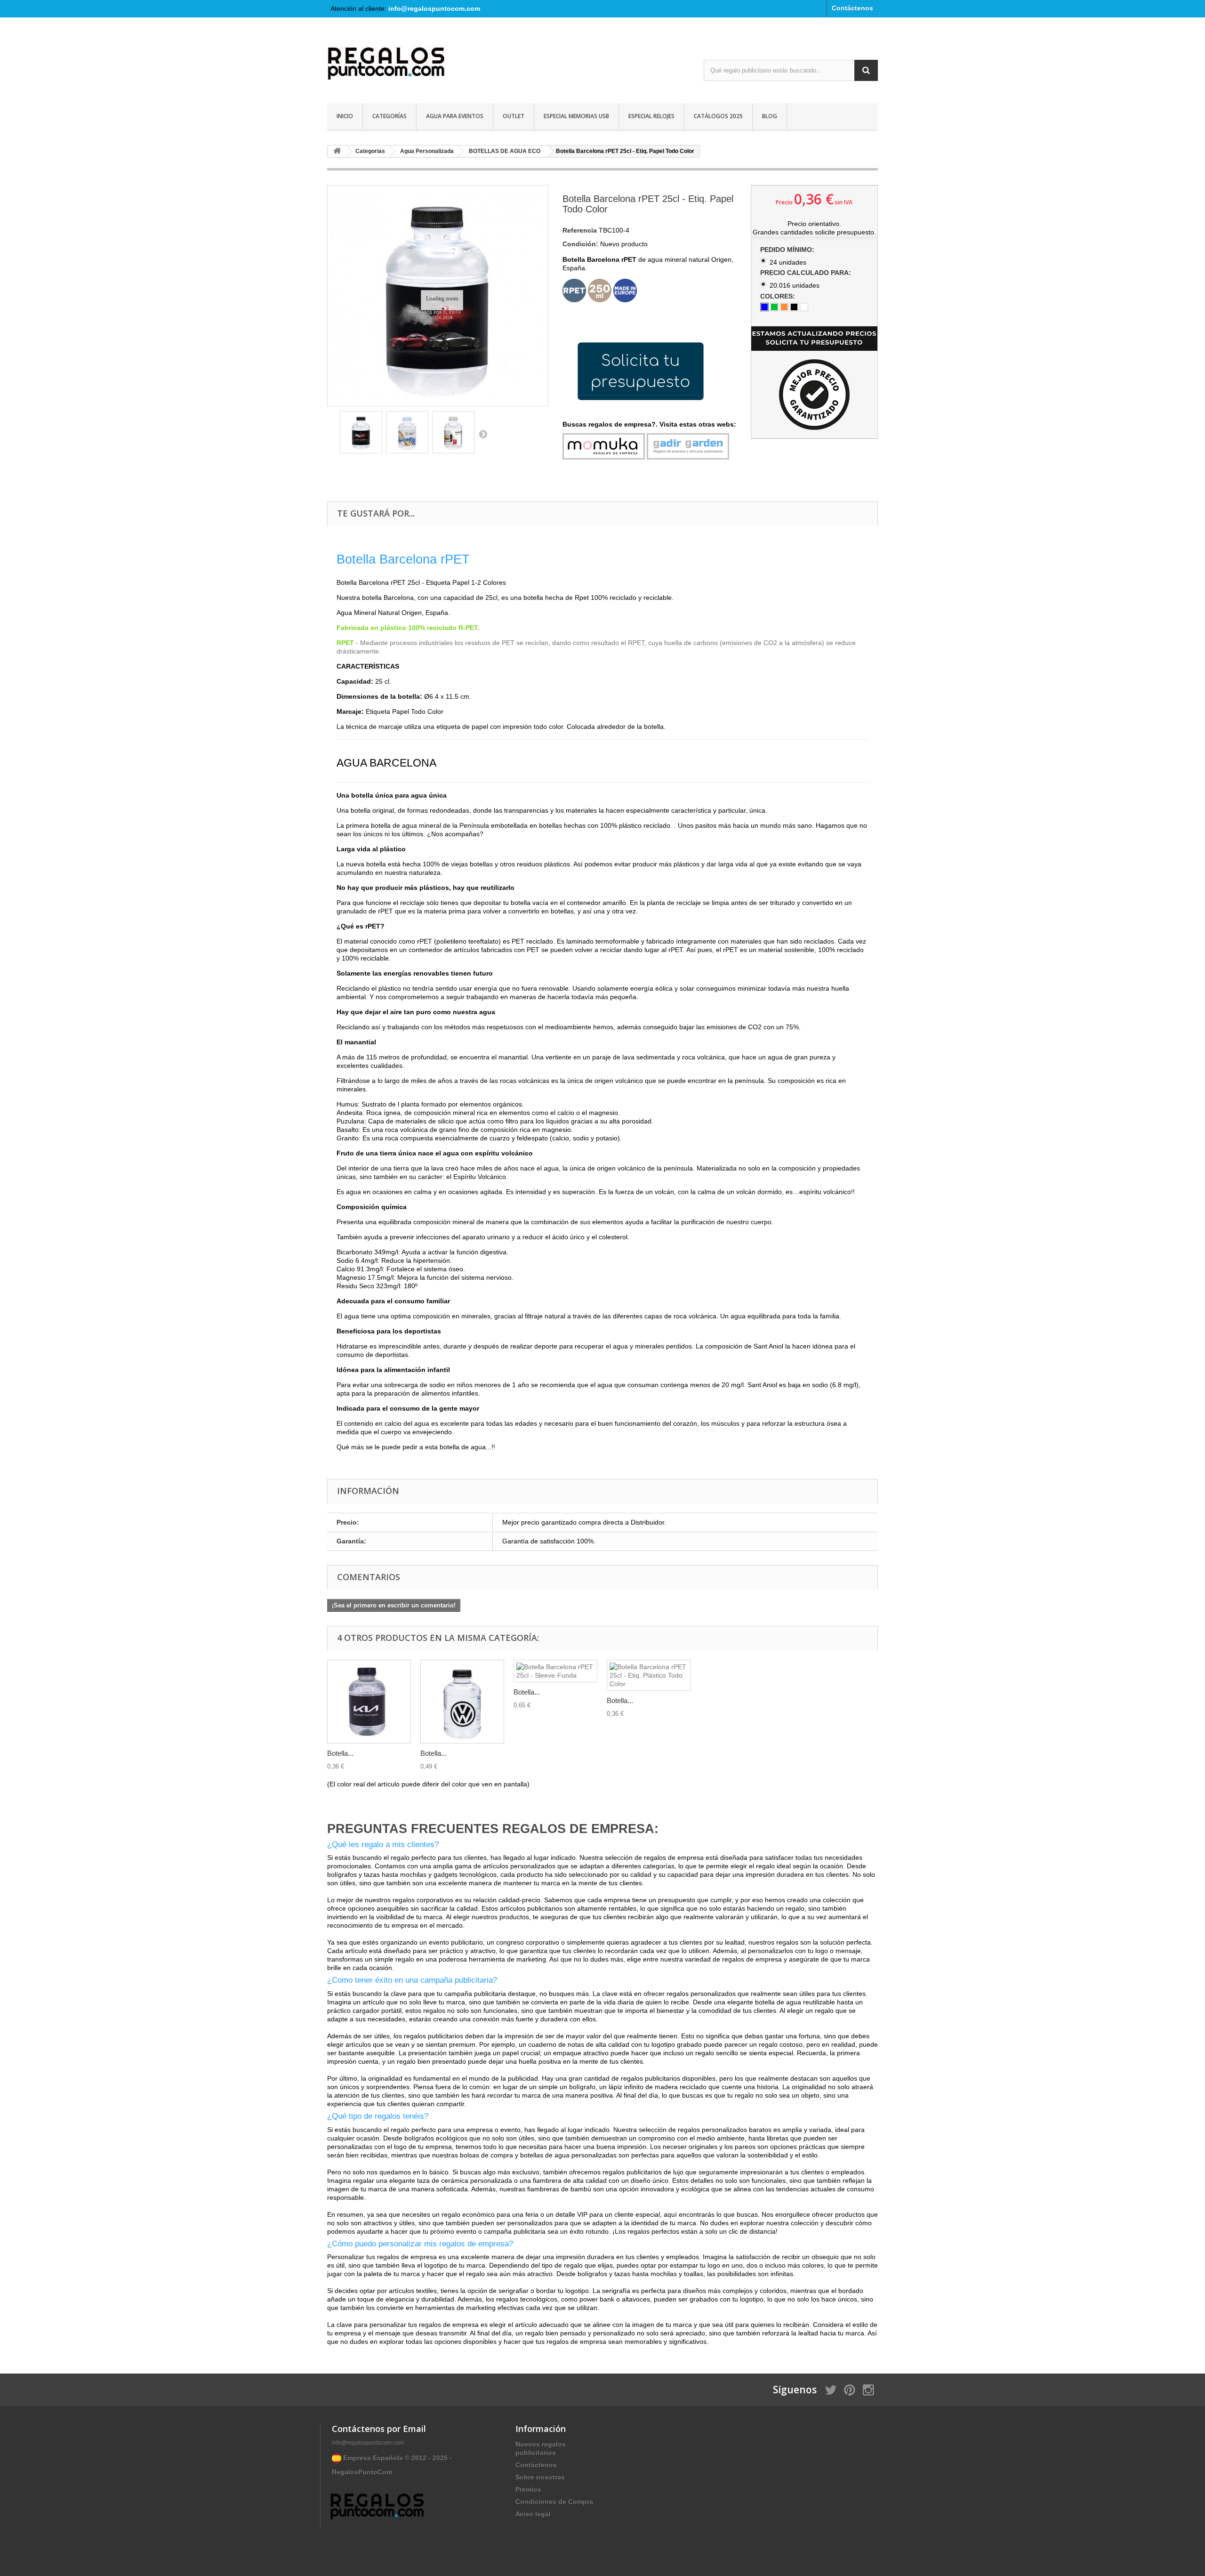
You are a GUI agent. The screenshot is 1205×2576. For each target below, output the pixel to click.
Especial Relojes (651, 116)
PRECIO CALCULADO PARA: (807, 273)
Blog (770, 116)
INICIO (345, 116)
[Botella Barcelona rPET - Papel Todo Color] (361, 432)
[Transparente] (804, 307)
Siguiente (483, 434)
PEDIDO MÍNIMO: (788, 250)
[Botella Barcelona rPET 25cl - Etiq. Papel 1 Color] (369, 1702)
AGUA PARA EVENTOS (455, 116)
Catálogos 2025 (718, 116)
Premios (528, 2489)
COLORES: (779, 296)
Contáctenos (852, 8)
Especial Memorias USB (576, 116)
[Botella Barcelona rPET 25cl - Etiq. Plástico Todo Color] (649, 1675)
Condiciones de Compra (554, 2502)
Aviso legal (533, 2514)
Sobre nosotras (540, 2477)
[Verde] (774, 307)
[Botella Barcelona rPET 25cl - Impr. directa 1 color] (462, 1702)
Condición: (580, 244)
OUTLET (514, 116)
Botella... (340, 1753)
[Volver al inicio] (337, 151)
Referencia (580, 230)
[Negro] (794, 307)
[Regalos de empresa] (414, 65)
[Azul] (764, 307)
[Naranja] (784, 307)
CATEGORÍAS (390, 116)
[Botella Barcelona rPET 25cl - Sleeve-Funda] (555, 1671)
